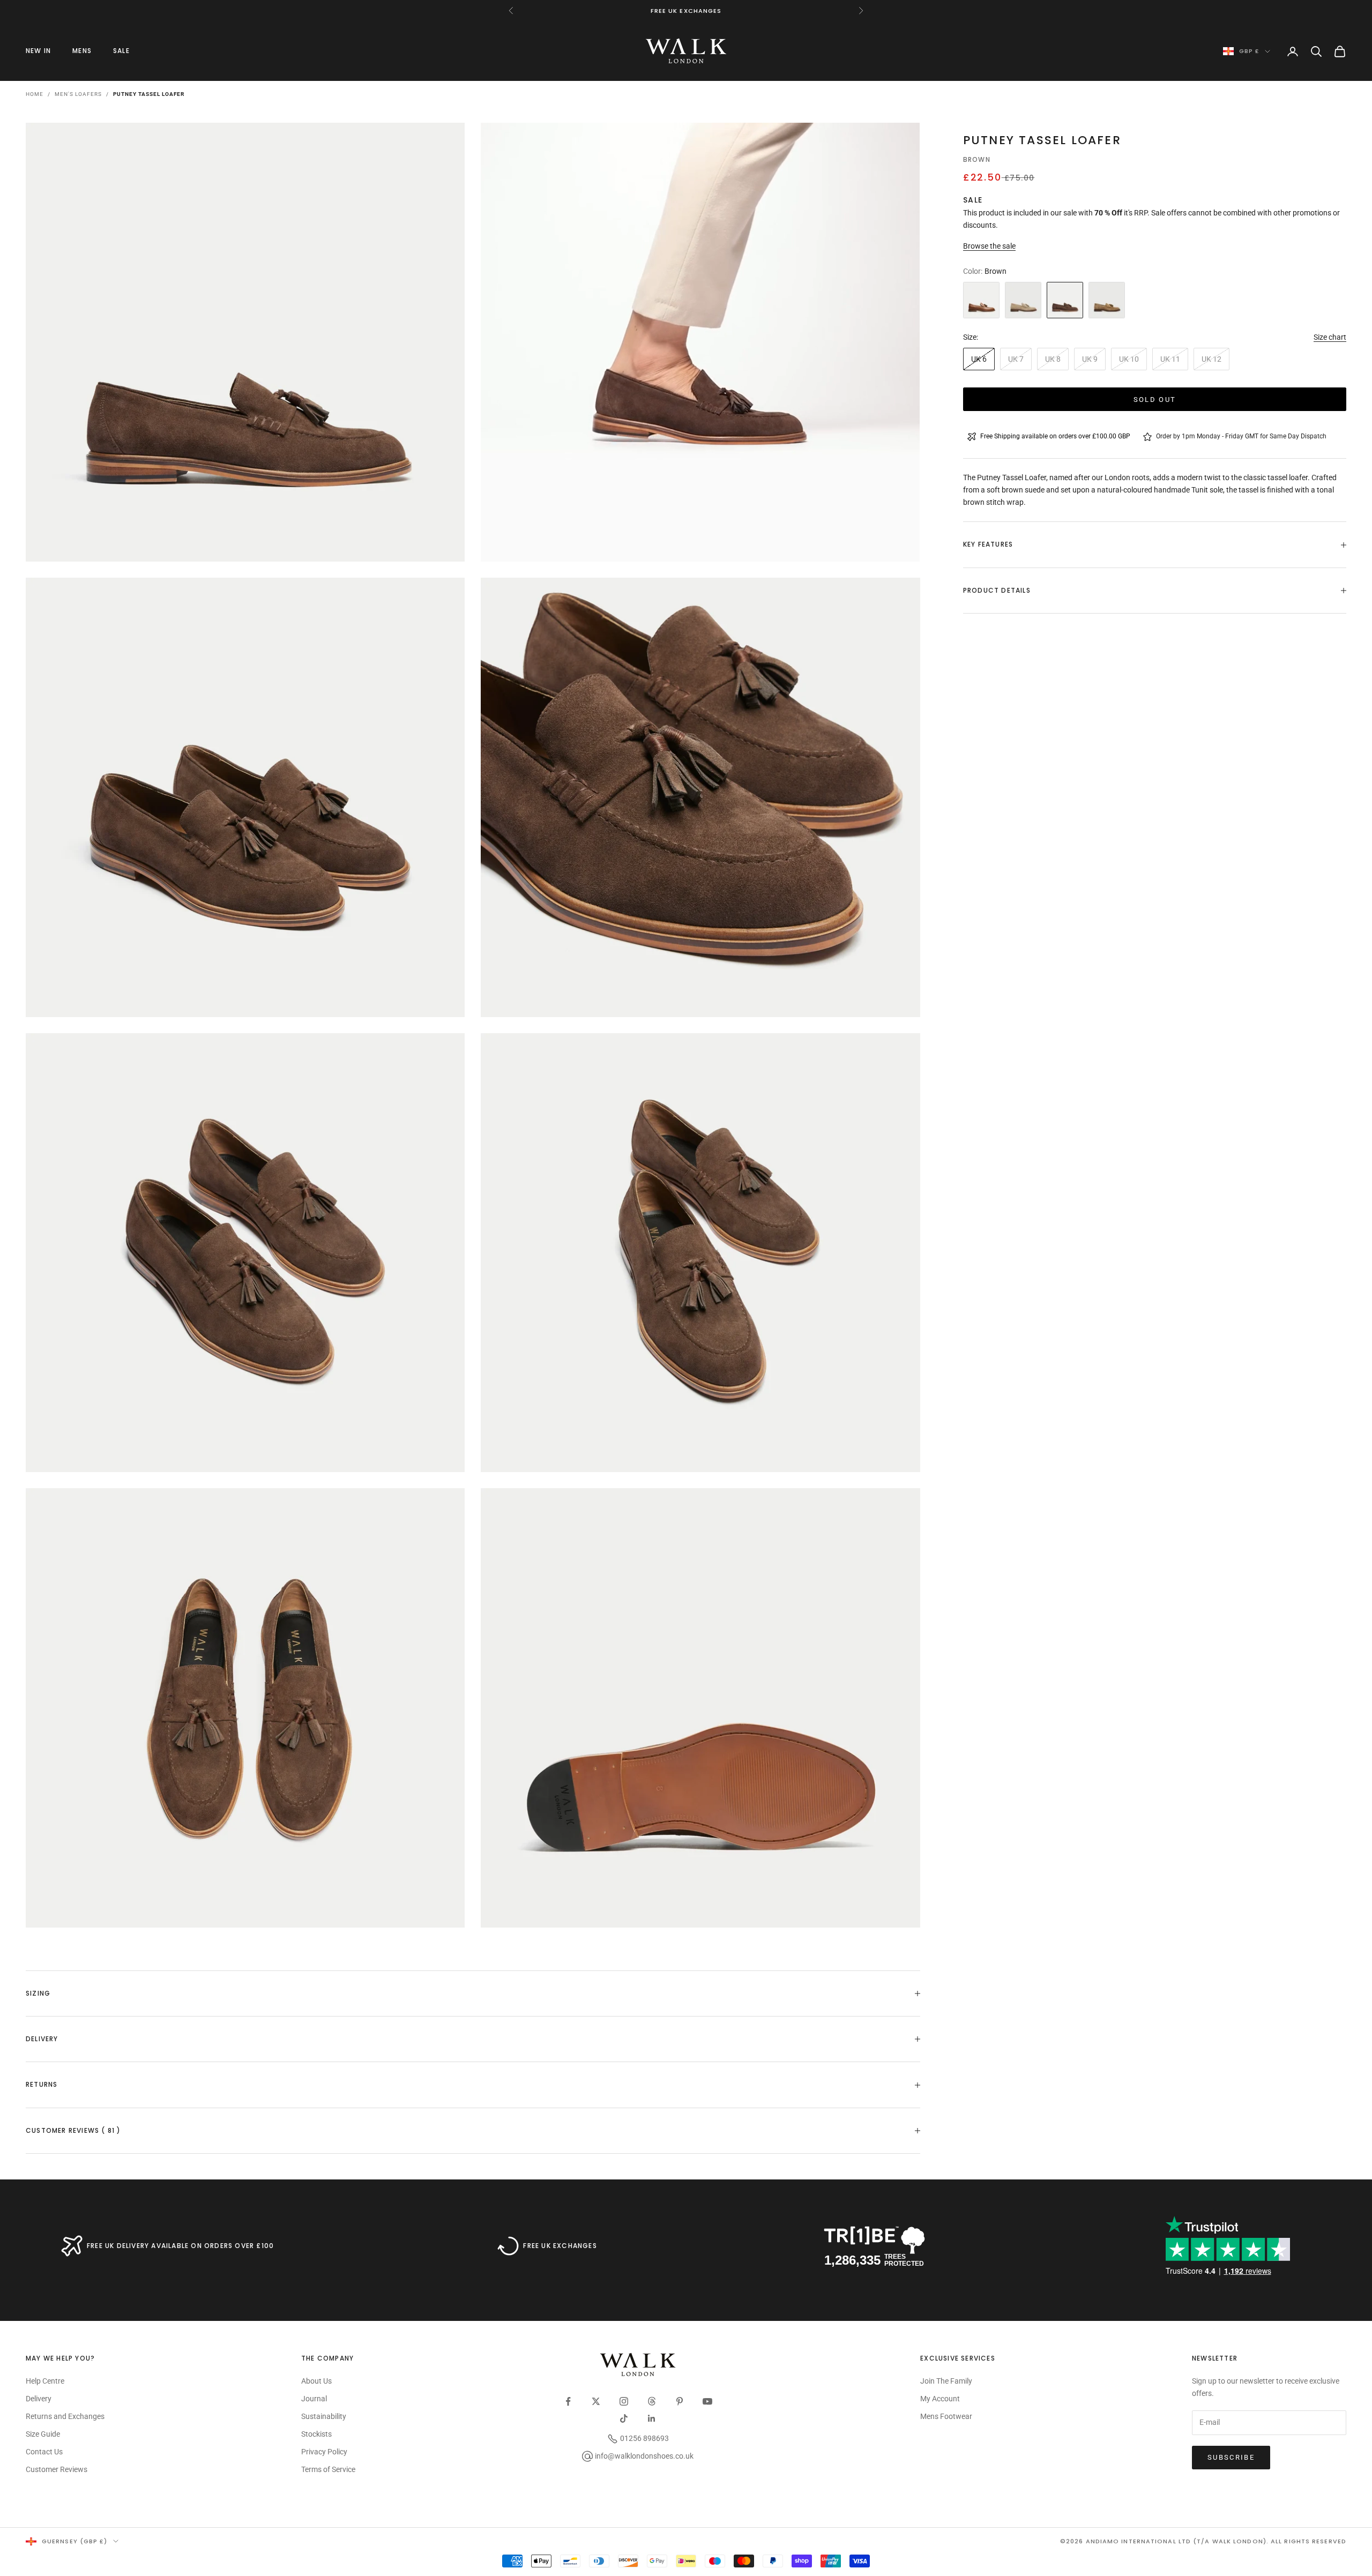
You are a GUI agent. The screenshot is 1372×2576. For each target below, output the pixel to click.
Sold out (1155, 399)
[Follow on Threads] (652, 2401)
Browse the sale (989, 246)
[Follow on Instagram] (624, 2401)
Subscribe (1231, 2457)
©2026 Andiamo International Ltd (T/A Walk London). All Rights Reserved (1203, 2541)
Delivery (39, 2399)
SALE (121, 51)
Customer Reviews (57, 2469)
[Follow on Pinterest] (680, 2401)
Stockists (316, 2434)
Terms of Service (328, 2469)
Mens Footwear (946, 2416)
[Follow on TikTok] (624, 2418)
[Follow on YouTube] (707, 2401)
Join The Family (946, 2381)
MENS (82, 51)
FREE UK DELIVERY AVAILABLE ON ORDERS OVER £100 (180, 2246)
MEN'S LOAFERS (78, 94)
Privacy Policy (324, 2452)
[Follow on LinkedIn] (652, 2418)
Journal (314, 2399)
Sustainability (324, 2416)
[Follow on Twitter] (596, 2401)
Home (35, 94)
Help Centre (45, 2381)
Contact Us (44, 2452)
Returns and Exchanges (65, 2416)
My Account (940, 2399)
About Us (316, 2381)
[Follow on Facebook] (568, 2401)
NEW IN (38, 51)
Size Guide (43, 2434)
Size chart (1330, 337)
